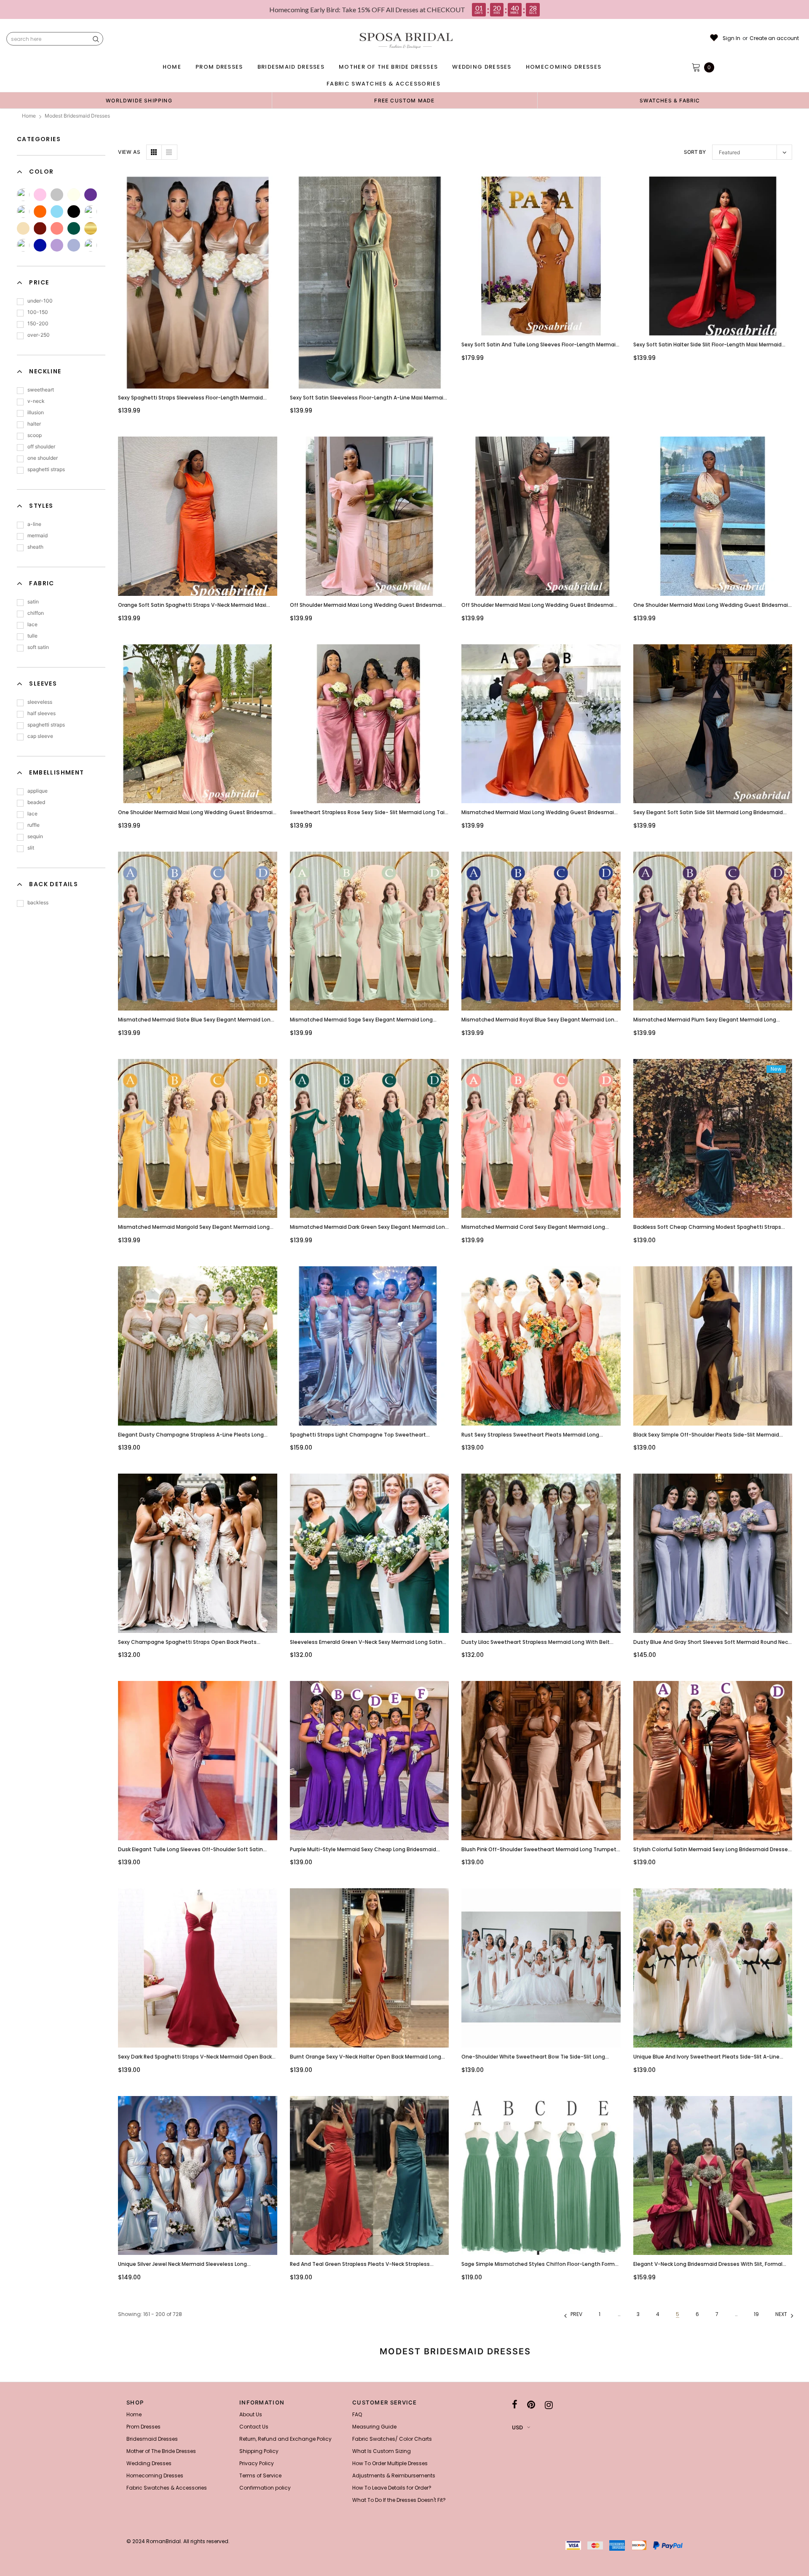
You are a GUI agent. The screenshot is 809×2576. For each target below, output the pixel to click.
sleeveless (40, 702)
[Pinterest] (531, 2405)
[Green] (23, 212)
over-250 (39, 335)
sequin (35, 836)
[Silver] (57, 195)
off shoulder (41, 446)
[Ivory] (74, 195)
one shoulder (43, 458)
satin (33, 602)
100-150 (38, 312)
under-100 (40, 301)
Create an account (774, 38)
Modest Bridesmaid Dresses (77, 116)
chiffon (36, 613)
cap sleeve (40, 736)
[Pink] (40, 195)
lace (32, 624)
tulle (32, 636)
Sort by (695, 152)
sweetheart (41, 390)
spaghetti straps (46, 469)
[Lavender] (74, 245)
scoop (35, 435)
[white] (91, 212)
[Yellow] (23, 195)
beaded (36, 802)
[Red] (91, 245)
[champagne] (23, 228)
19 (756, 2314)
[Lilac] (57, 245)
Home (29, 116)
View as (129, 152)
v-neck (36, 401)
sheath (35, 547)
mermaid (38, 535)
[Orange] (40, 212)
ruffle (33, 825)
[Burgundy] (40, 228)
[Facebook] (515, 2405)
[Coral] (57, 228)
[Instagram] (549, 2405)
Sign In (731, 38)
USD (517, 2427)
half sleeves (42, 713)
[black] (74, 212)
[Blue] (57, 212)
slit (31, 848)
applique (38, 791)
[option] (139, 100)
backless (38, 902)
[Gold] (91, 228)
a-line (34, 524)
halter (34, 424)
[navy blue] (23, 245)
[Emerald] (74, 228)
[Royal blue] (40, 245)
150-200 (38, 323)
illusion (36, 412)
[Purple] (91, 195)
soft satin (38, 647)
